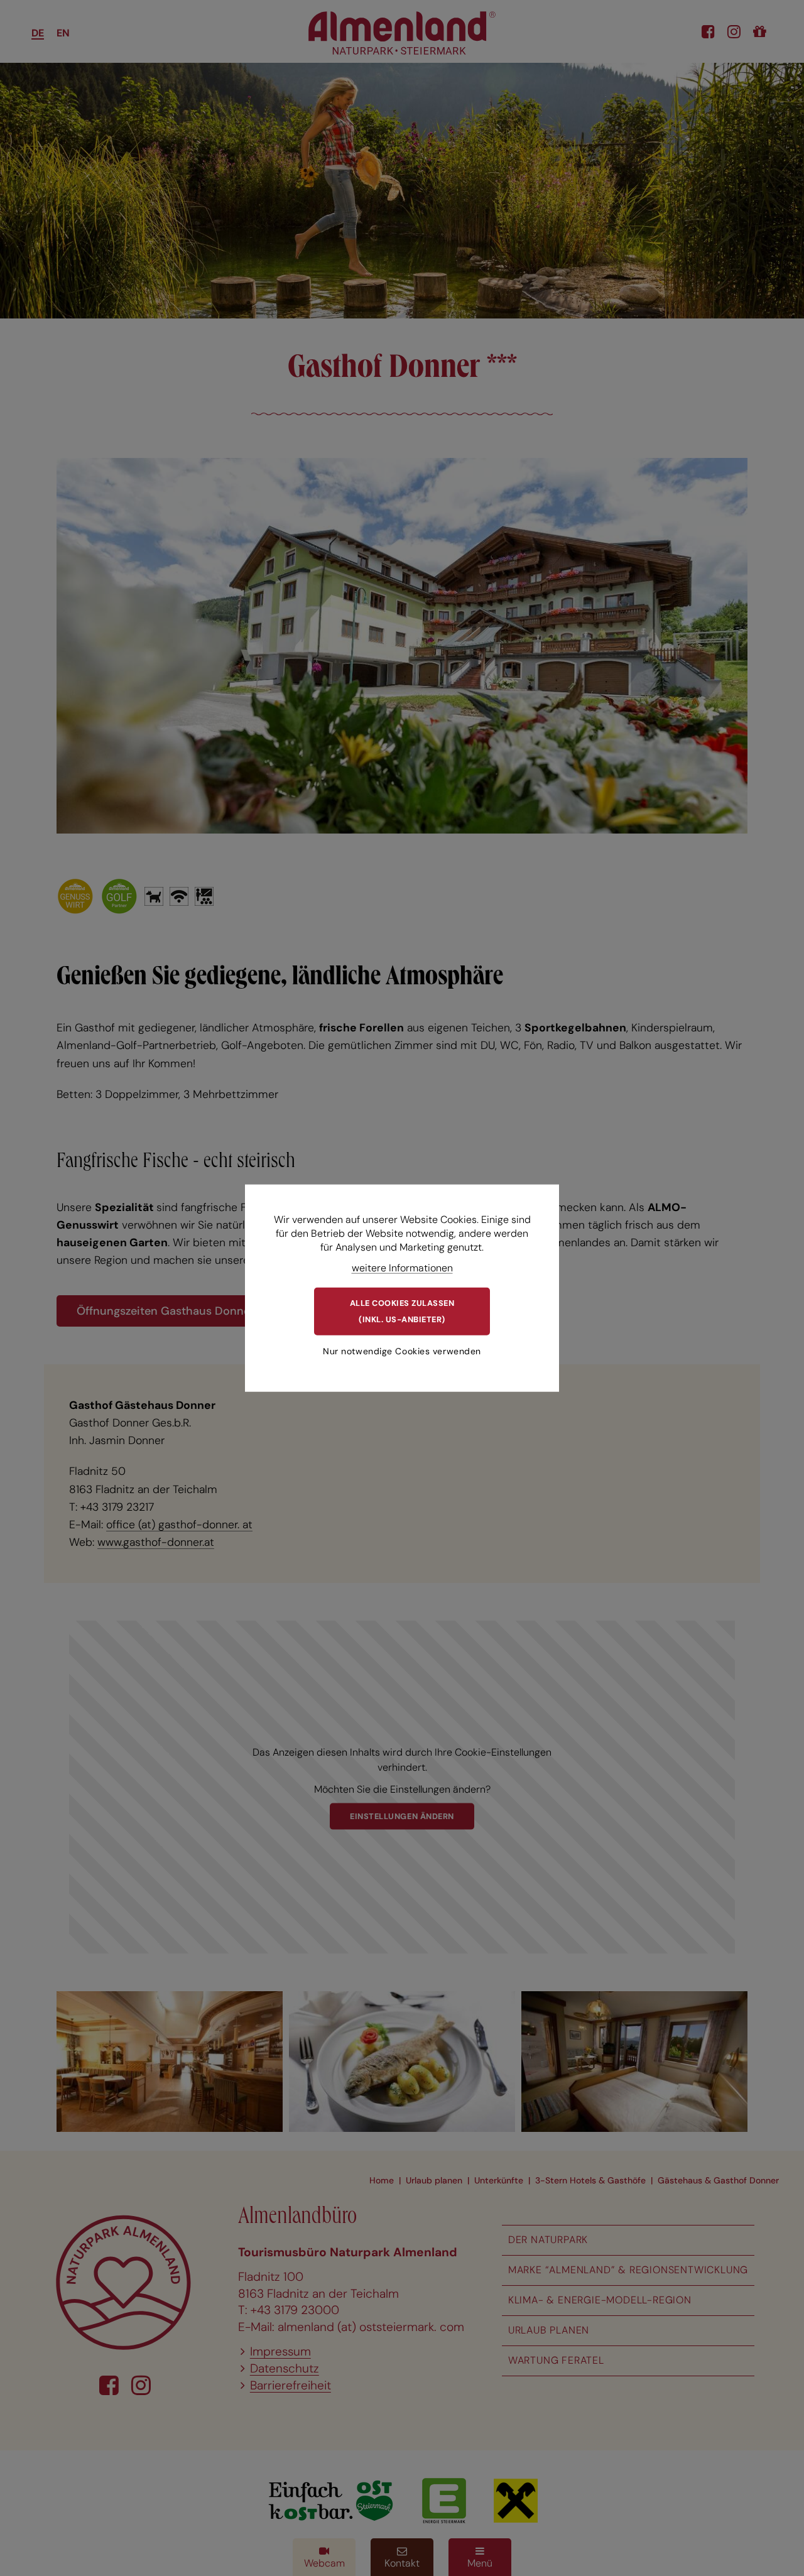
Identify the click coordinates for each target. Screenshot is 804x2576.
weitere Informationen (402, 1267)
